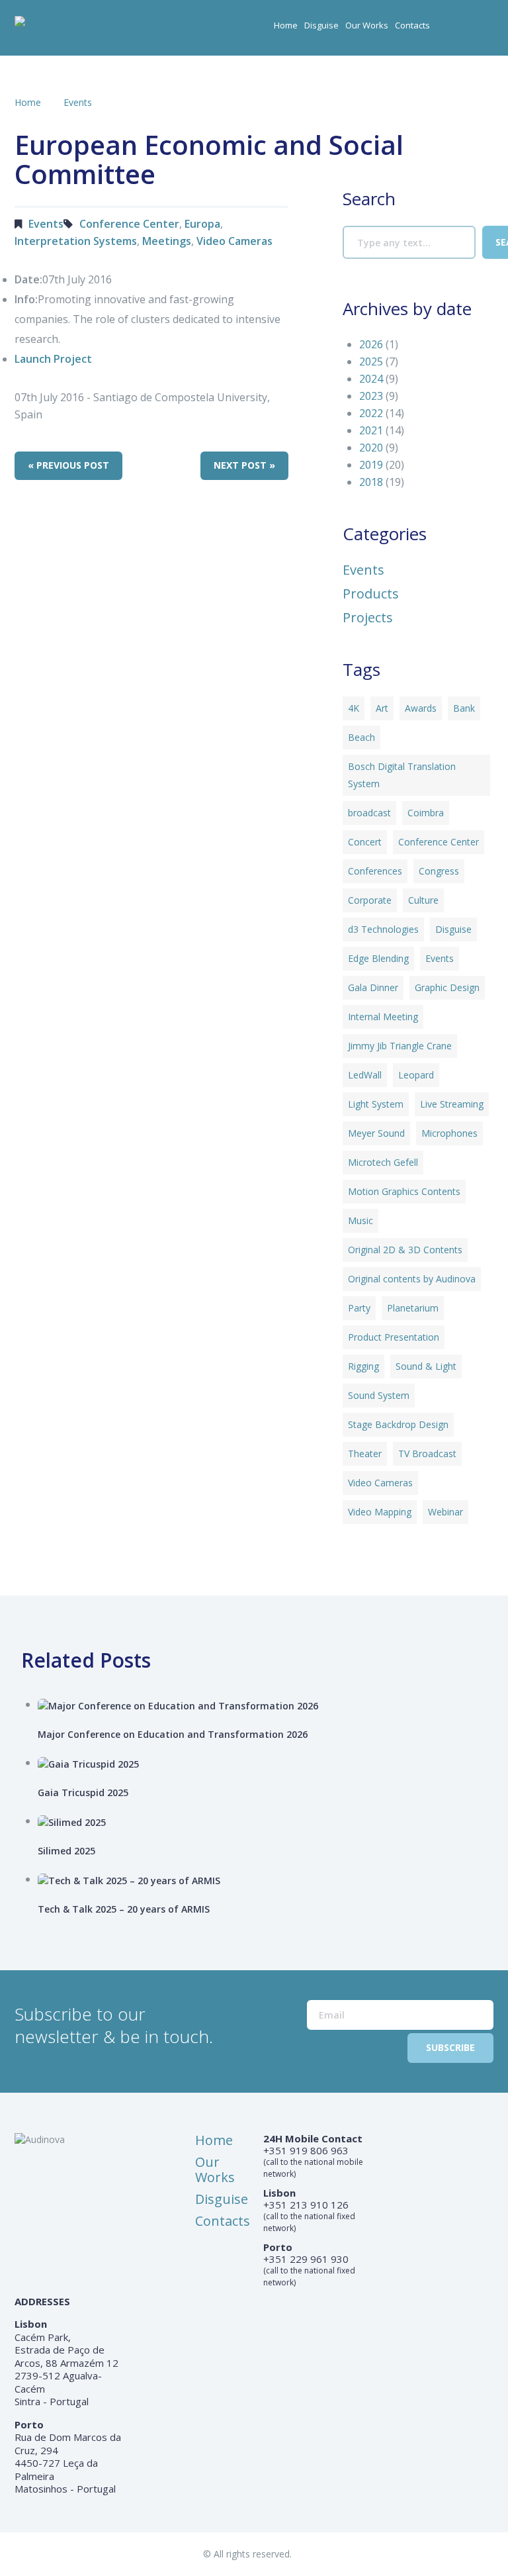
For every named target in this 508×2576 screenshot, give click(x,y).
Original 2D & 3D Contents (405, 1250)
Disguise (321, 25)
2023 (371, 396)
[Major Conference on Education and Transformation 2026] (269, 1705)
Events (78, 102)
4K (354, 708)
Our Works (367, 25)
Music (360, 1220)
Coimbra (426, 813)
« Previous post (68, 465)
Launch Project (53, 359)
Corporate (370, 900)
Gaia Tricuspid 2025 (83, 1792)
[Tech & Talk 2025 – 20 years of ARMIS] (269, 1880)
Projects (368, 618)
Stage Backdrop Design (398, 1424)
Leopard (416, 1075)
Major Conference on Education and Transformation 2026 (173, 1734)
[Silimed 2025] (269, 1822)
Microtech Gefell (383, 1162)
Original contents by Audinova (412, 1279)
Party (359, 1308)
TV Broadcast (427, 1454)
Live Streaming (452, 1104)
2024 (371, 379)
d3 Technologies (383, 929)
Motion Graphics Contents (404, 1191)
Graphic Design (447, 987)
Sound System (379, 1395)
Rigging (363, 1366)
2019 (371, 465)
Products (371, 594)
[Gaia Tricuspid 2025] (269, 1763)
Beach (361, 737)
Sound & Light (426, 1366)
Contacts (412, 25)
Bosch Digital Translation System (402, 775)
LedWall (365, 1075)
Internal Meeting (383, 1017)
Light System (376, 1104)
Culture (423, 900)
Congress (439, 871)
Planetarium (413, 1308)
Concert (365, 842)
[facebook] (458, 30)
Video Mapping (380, 1512)
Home (286, 25)
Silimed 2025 (66, 1851)
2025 (371, 361)
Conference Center (129, 224)
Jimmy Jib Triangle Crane (400, 1046)
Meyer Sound (376, 1133)
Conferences (375, 871)
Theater (365, 1454)
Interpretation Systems (76, 241)
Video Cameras (234, 241)
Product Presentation (394, 1337)
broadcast (369, 813)
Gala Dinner (373, 987)
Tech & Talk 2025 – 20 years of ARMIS (124, 1909)
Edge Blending (378, 958)
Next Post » (244, 465)
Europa (202, 224)
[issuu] (484, 30)
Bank (464, 708)
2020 (371, 448)
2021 (371, 430)
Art (382, 708)
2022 (371, 413)
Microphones (449, 1133)
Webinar (445, 1512)
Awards (421, 708)
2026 (371, 344)
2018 (371, 482)
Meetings (167, 241)
